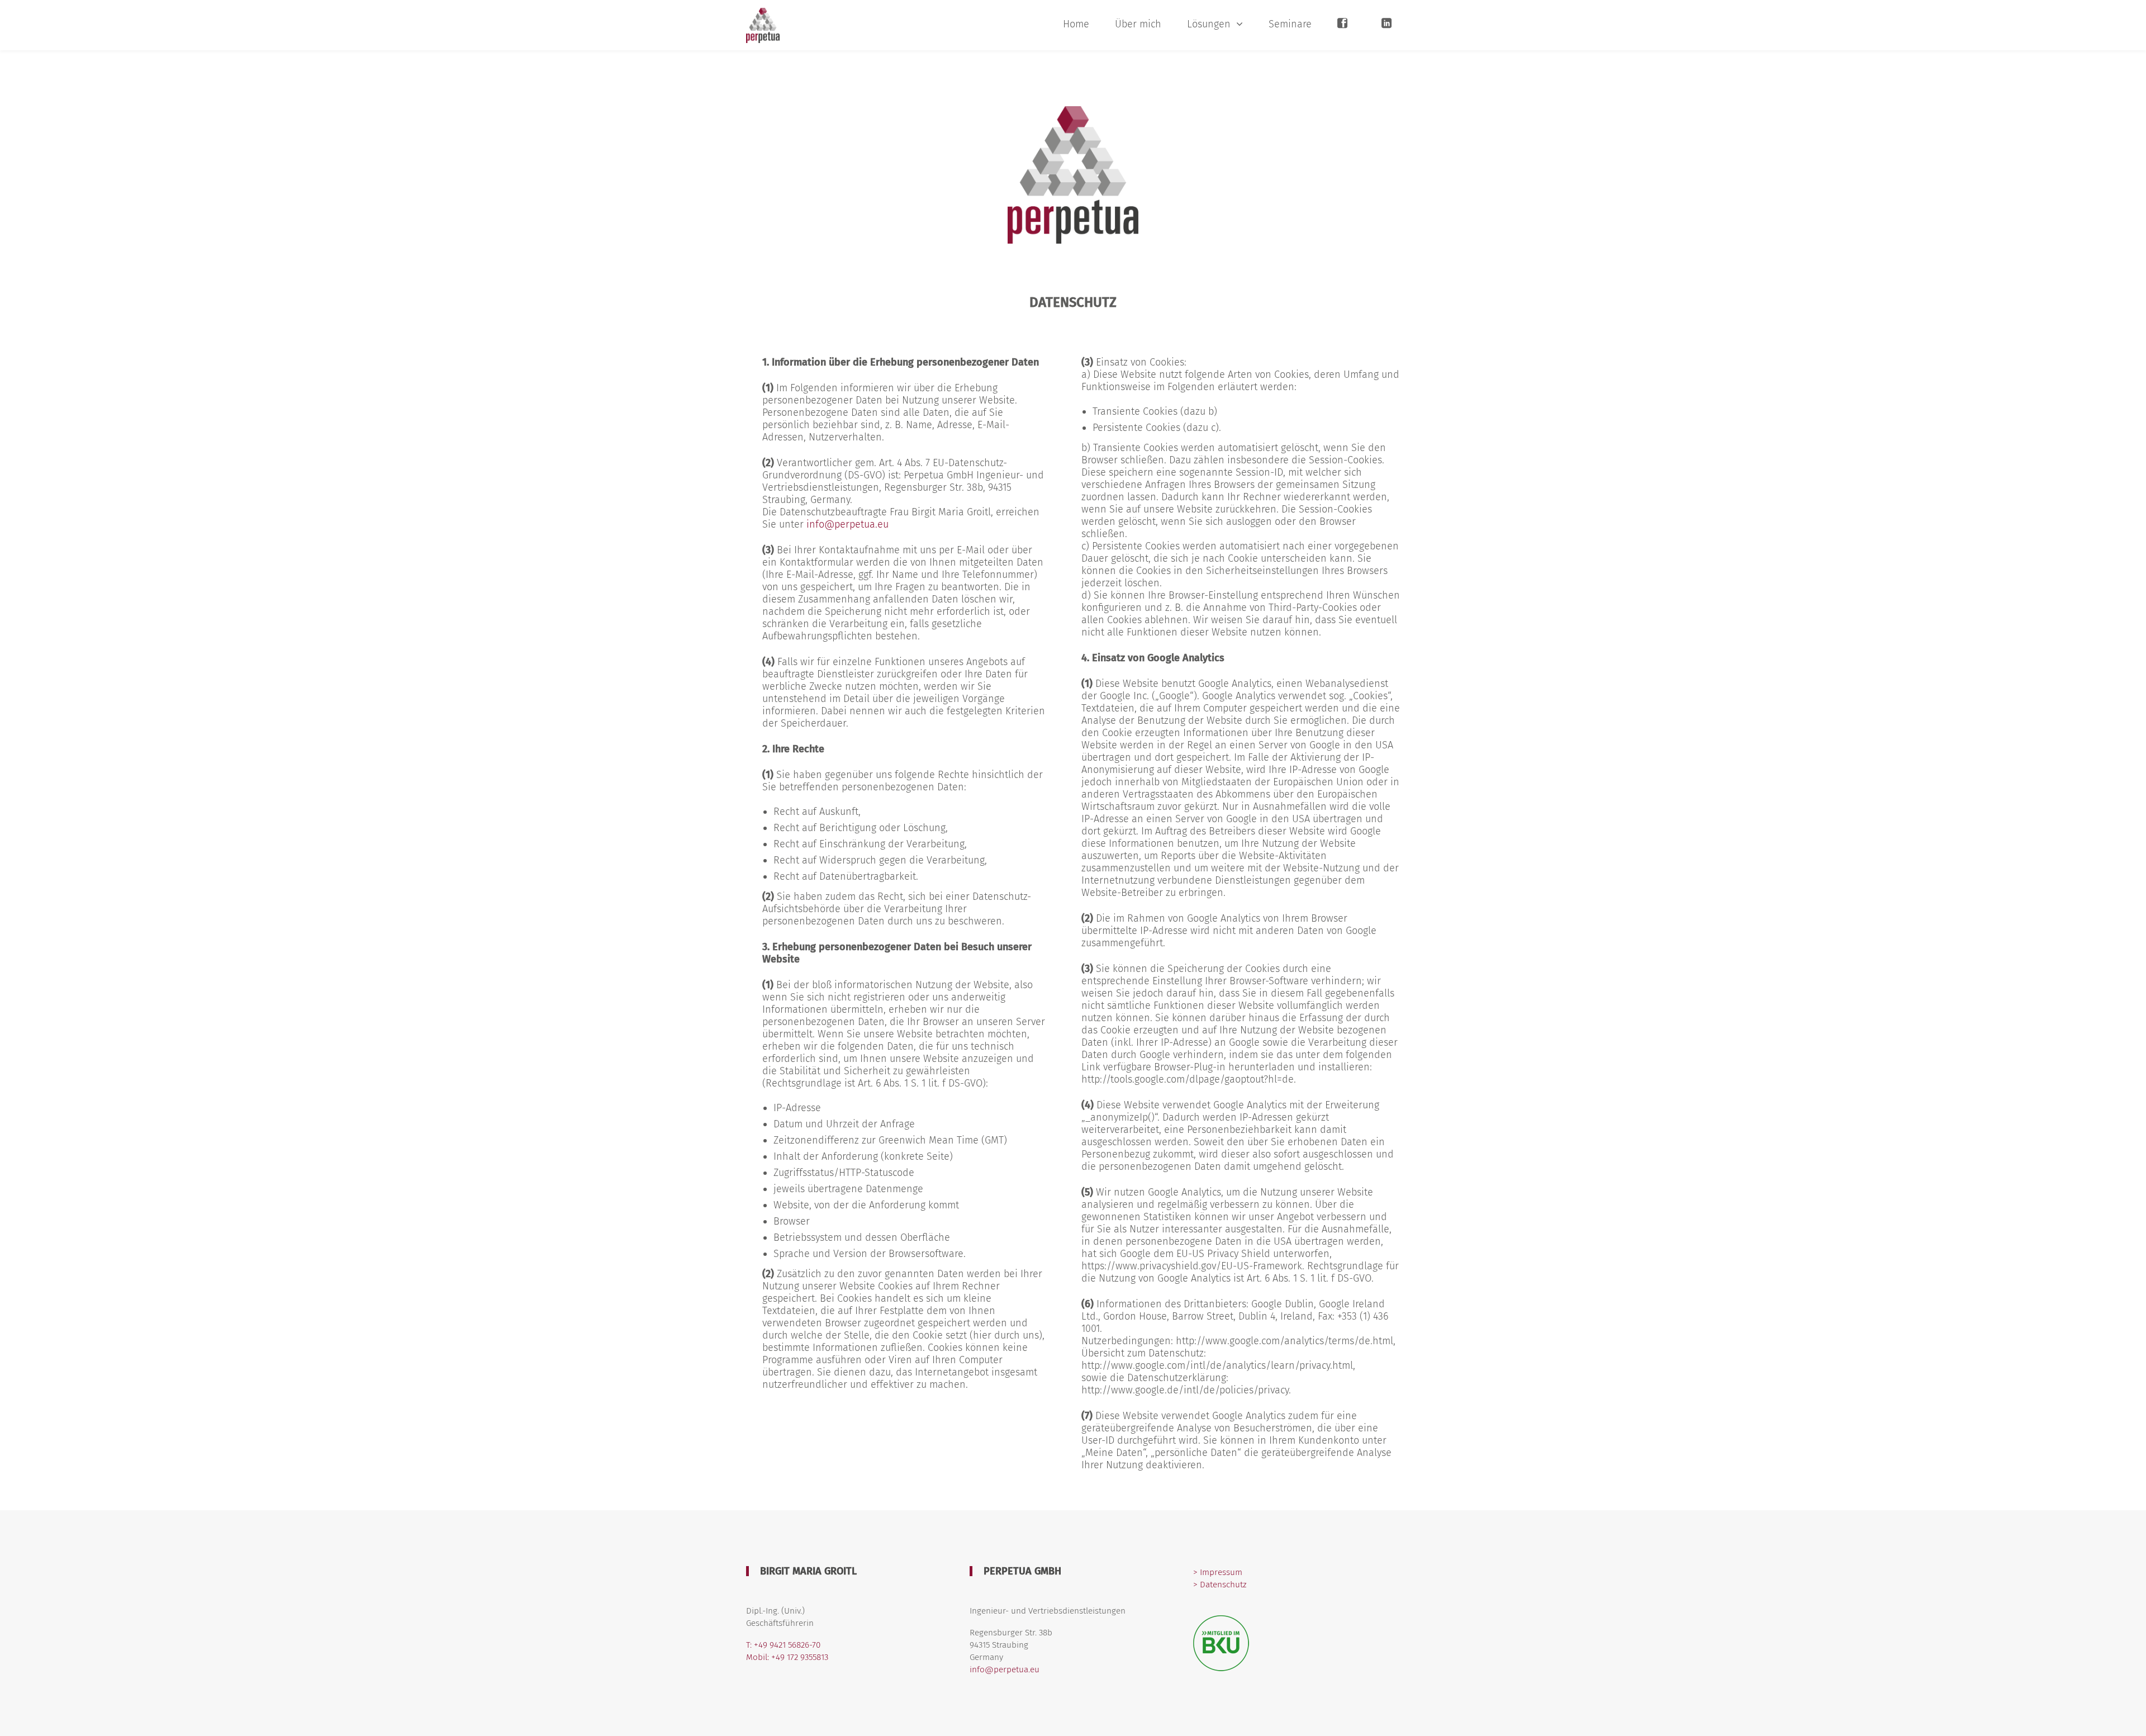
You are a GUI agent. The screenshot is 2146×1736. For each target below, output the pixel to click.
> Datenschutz (1220, 1585)
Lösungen (1209, 24)
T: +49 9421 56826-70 (783, 1645)
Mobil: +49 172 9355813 (787, 1657)
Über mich (1138, 24)
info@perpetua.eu (848, 524)
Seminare (1290, 24)
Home (1076, 24)
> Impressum (1218, 1572)
